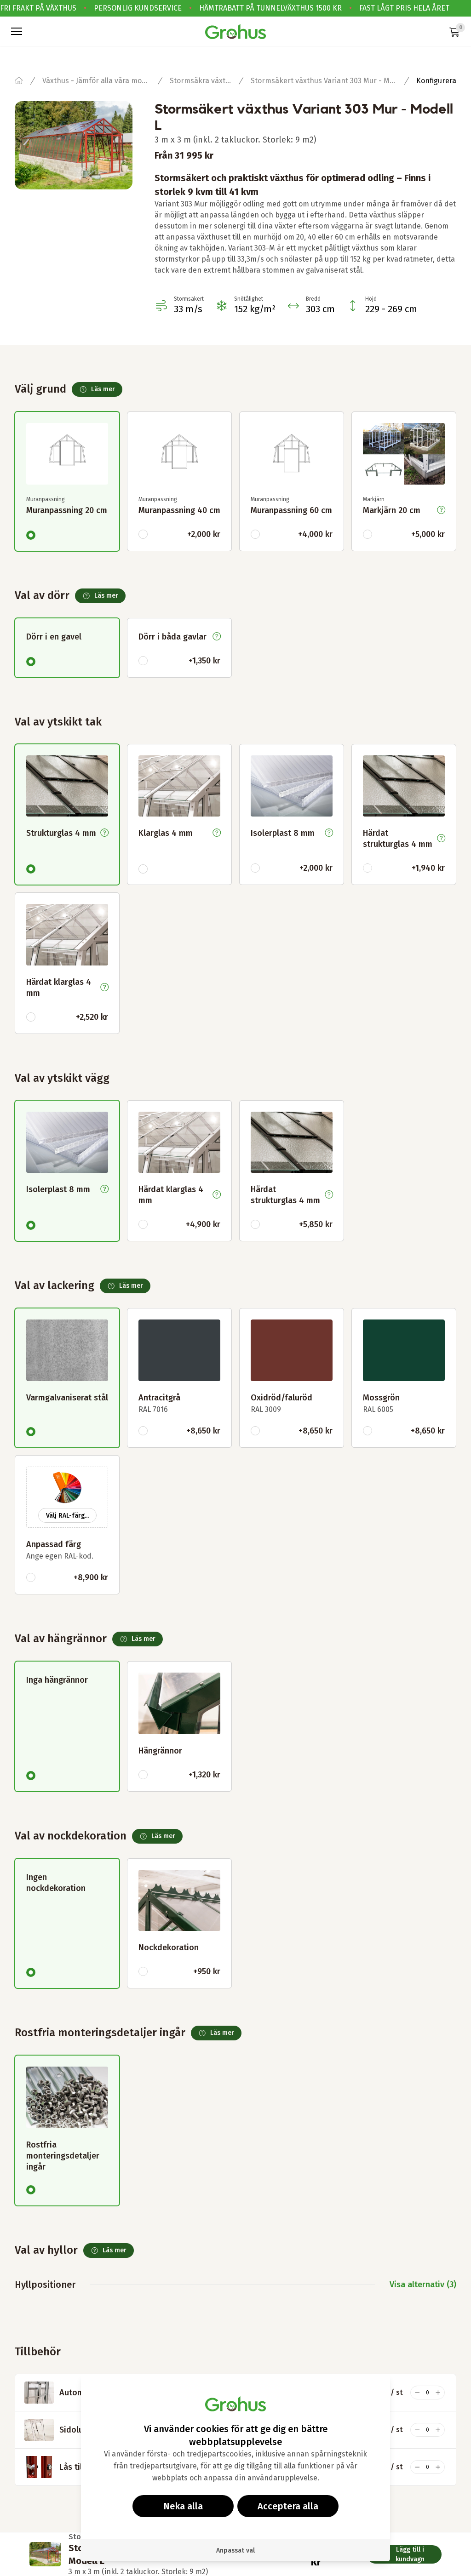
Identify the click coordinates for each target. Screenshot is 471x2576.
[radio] (31, 535)
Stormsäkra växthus (201, 81)
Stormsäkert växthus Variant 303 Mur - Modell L (324, 81)
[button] (17, 31)
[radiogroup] (235, 466)
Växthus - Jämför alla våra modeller (96, 81)
